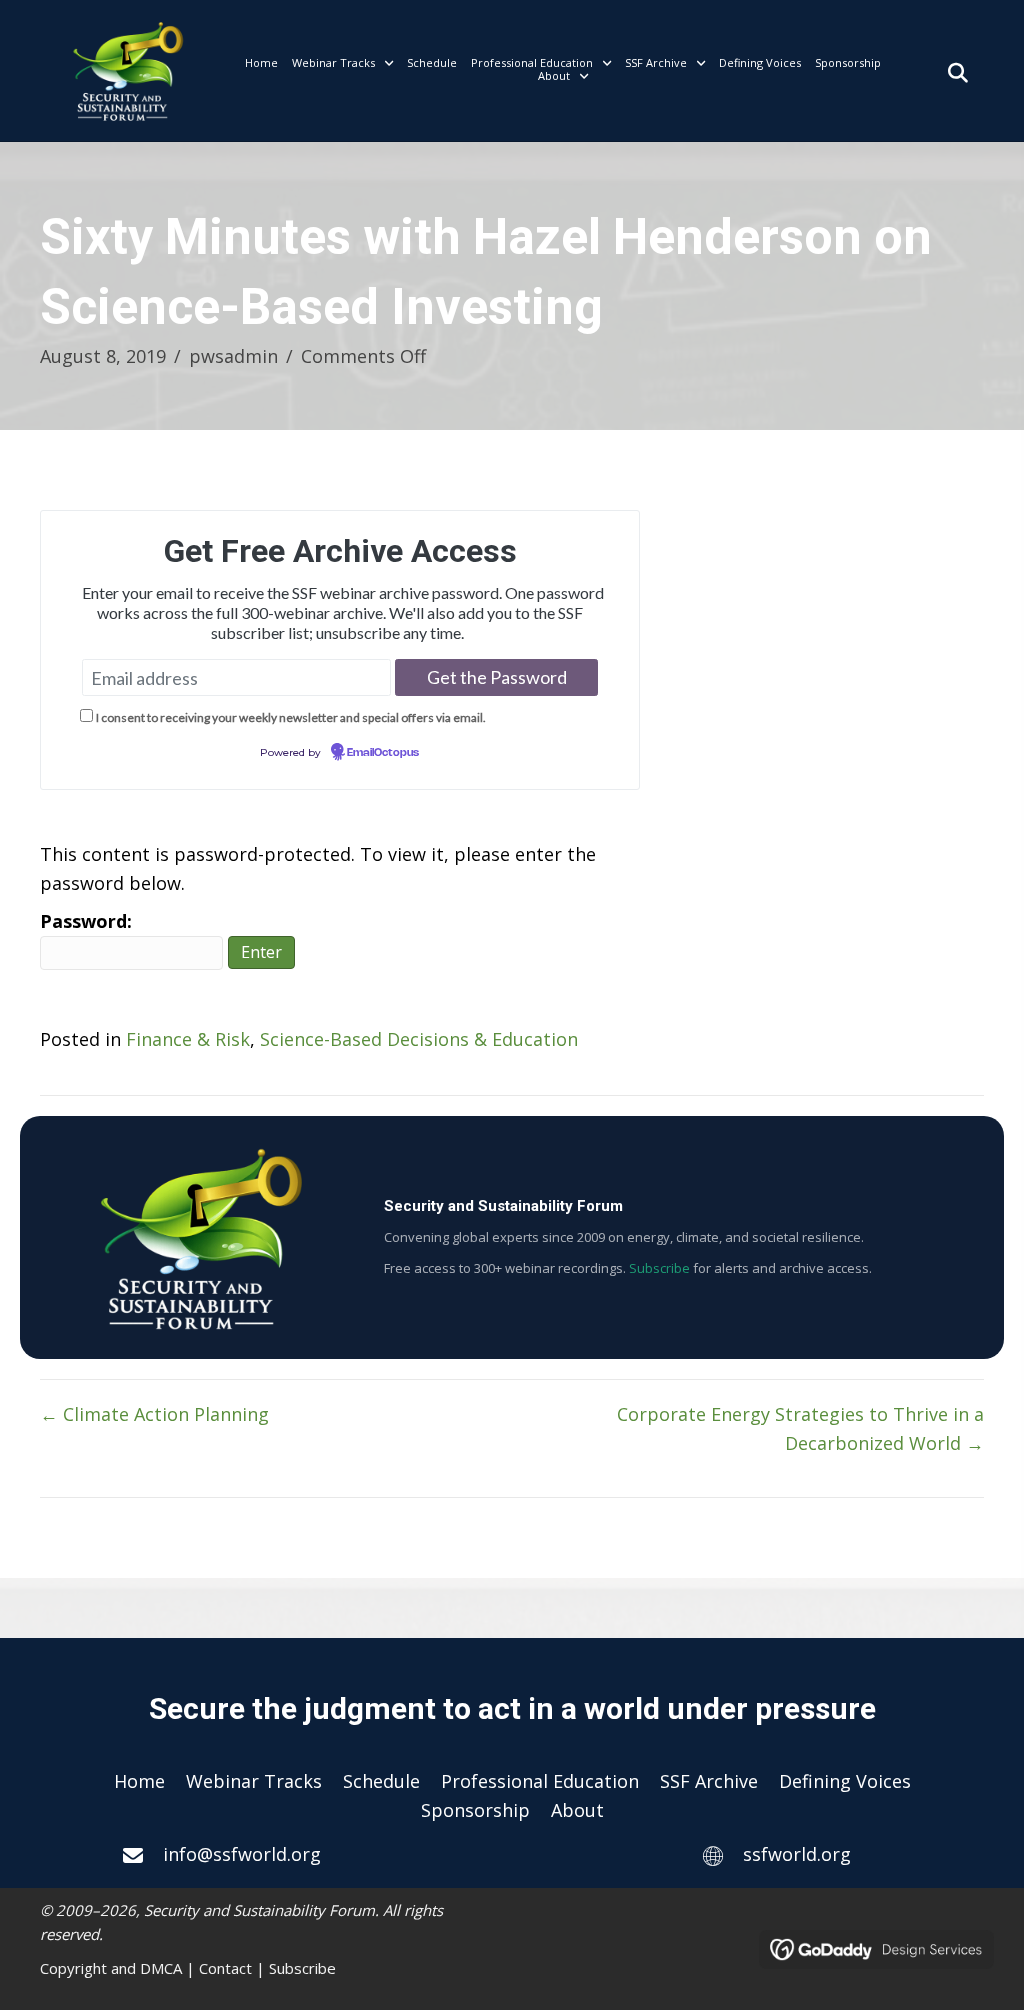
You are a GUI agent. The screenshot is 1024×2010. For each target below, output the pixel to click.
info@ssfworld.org (242, 1854)
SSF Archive (709, 1781)
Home (139, 1781)
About (577, 1810)
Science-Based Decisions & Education (419, 1039)
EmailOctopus (383, 753)
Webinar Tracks (254, 1781)
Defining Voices (845, 1781)
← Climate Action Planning (154, 1414)
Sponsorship (475, 1810)
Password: (86, 921)
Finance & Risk (188, 1039)
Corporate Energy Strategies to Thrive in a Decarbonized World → (800, 1428)
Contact (225, 1968)
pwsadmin (233, 356)
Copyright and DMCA (111, 1968)
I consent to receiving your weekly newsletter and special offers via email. (291, 717)
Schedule (381, 1781)
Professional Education (540, 1781)
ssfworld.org (797, 1854)
